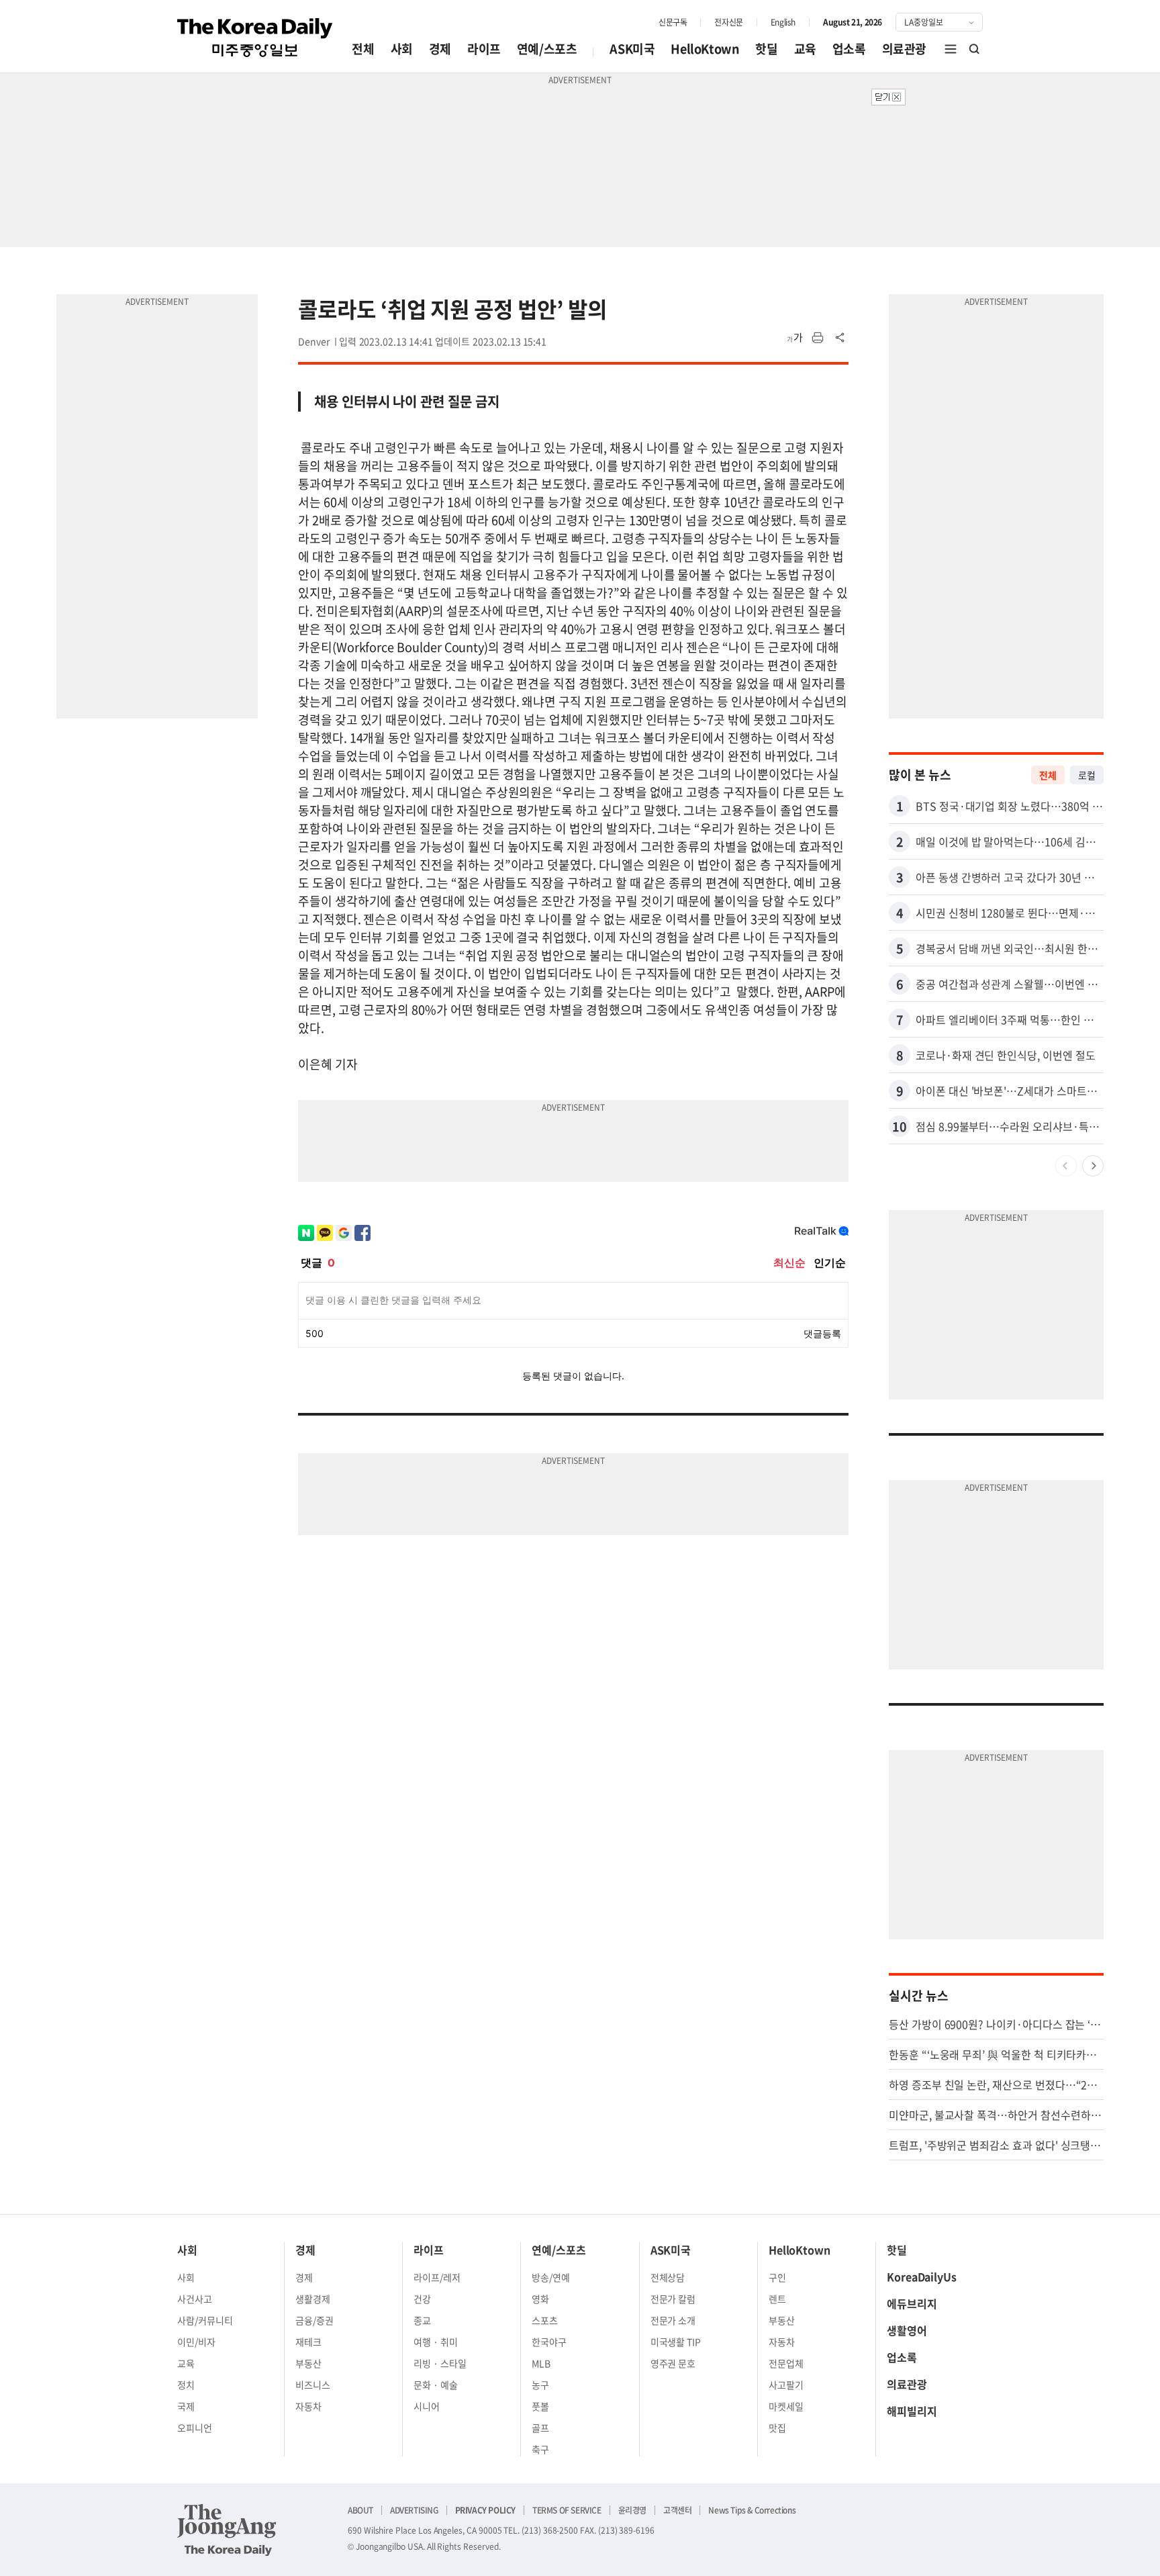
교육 (805, 49)
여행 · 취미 (436, 2342)
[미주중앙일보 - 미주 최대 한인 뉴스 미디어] (255, 38)
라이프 (484, 49)
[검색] (975, 49)
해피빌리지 (912, 2411)
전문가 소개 (673, 2320)
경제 (440, 49)
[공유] (840, 338)
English (783, 22)
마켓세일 (786, 2406)
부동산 (308, 2363)
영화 (540, 2299)
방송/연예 (551, 2277)
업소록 (849, 49)
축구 (540, 2449)
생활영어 (907, 2330)
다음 (1093, 1166)
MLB (541, 2363)
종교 (422, 2320)
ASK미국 (632, 49)
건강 (422, 2299)
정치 (186, 2385)
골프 (540, 2428)
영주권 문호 (673, 2363)
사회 (402, 49)
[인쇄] (818, 338)
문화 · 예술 (436, 2385)
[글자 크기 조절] (795, 338)
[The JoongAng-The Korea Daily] (227, 2530)
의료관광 (904, 49)
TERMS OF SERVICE (567, 2510)
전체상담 (668, 2277)
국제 (186, 2406)
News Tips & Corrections (752, 2510)
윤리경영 (632, 2510)
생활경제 (313, 2299)
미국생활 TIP (676, 2342)
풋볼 (540, 2406)
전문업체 (786, 2363)
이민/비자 (196, 2342)
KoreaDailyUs (922, 2276)
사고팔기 (786, 2385)
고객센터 (677, 2510)
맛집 (777, 2428)
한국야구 (549, 2342)
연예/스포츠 (547, 49)
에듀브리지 (912, 2303)
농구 (540, 2385)
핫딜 (766, 49)
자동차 (308, 2406)
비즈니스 (313, 2385)
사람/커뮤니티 (205, 2320)
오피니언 (195, 2428)
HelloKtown (705, 49)
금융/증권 (315, 2320)
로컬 (1087, 775)
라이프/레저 (437, 2277)
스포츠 (545, 2320)
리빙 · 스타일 (440, 2363)
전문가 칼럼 (673, 2299)
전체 (363, 49)
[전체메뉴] (951, 49)
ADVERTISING (414, 2510)
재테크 (308, 2342)
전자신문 (728, 22)
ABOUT (360, 2510)
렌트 (777, 2299)
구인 (777, 2277)
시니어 (427, 2406)
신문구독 (673, 22)
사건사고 (195, 2299)
